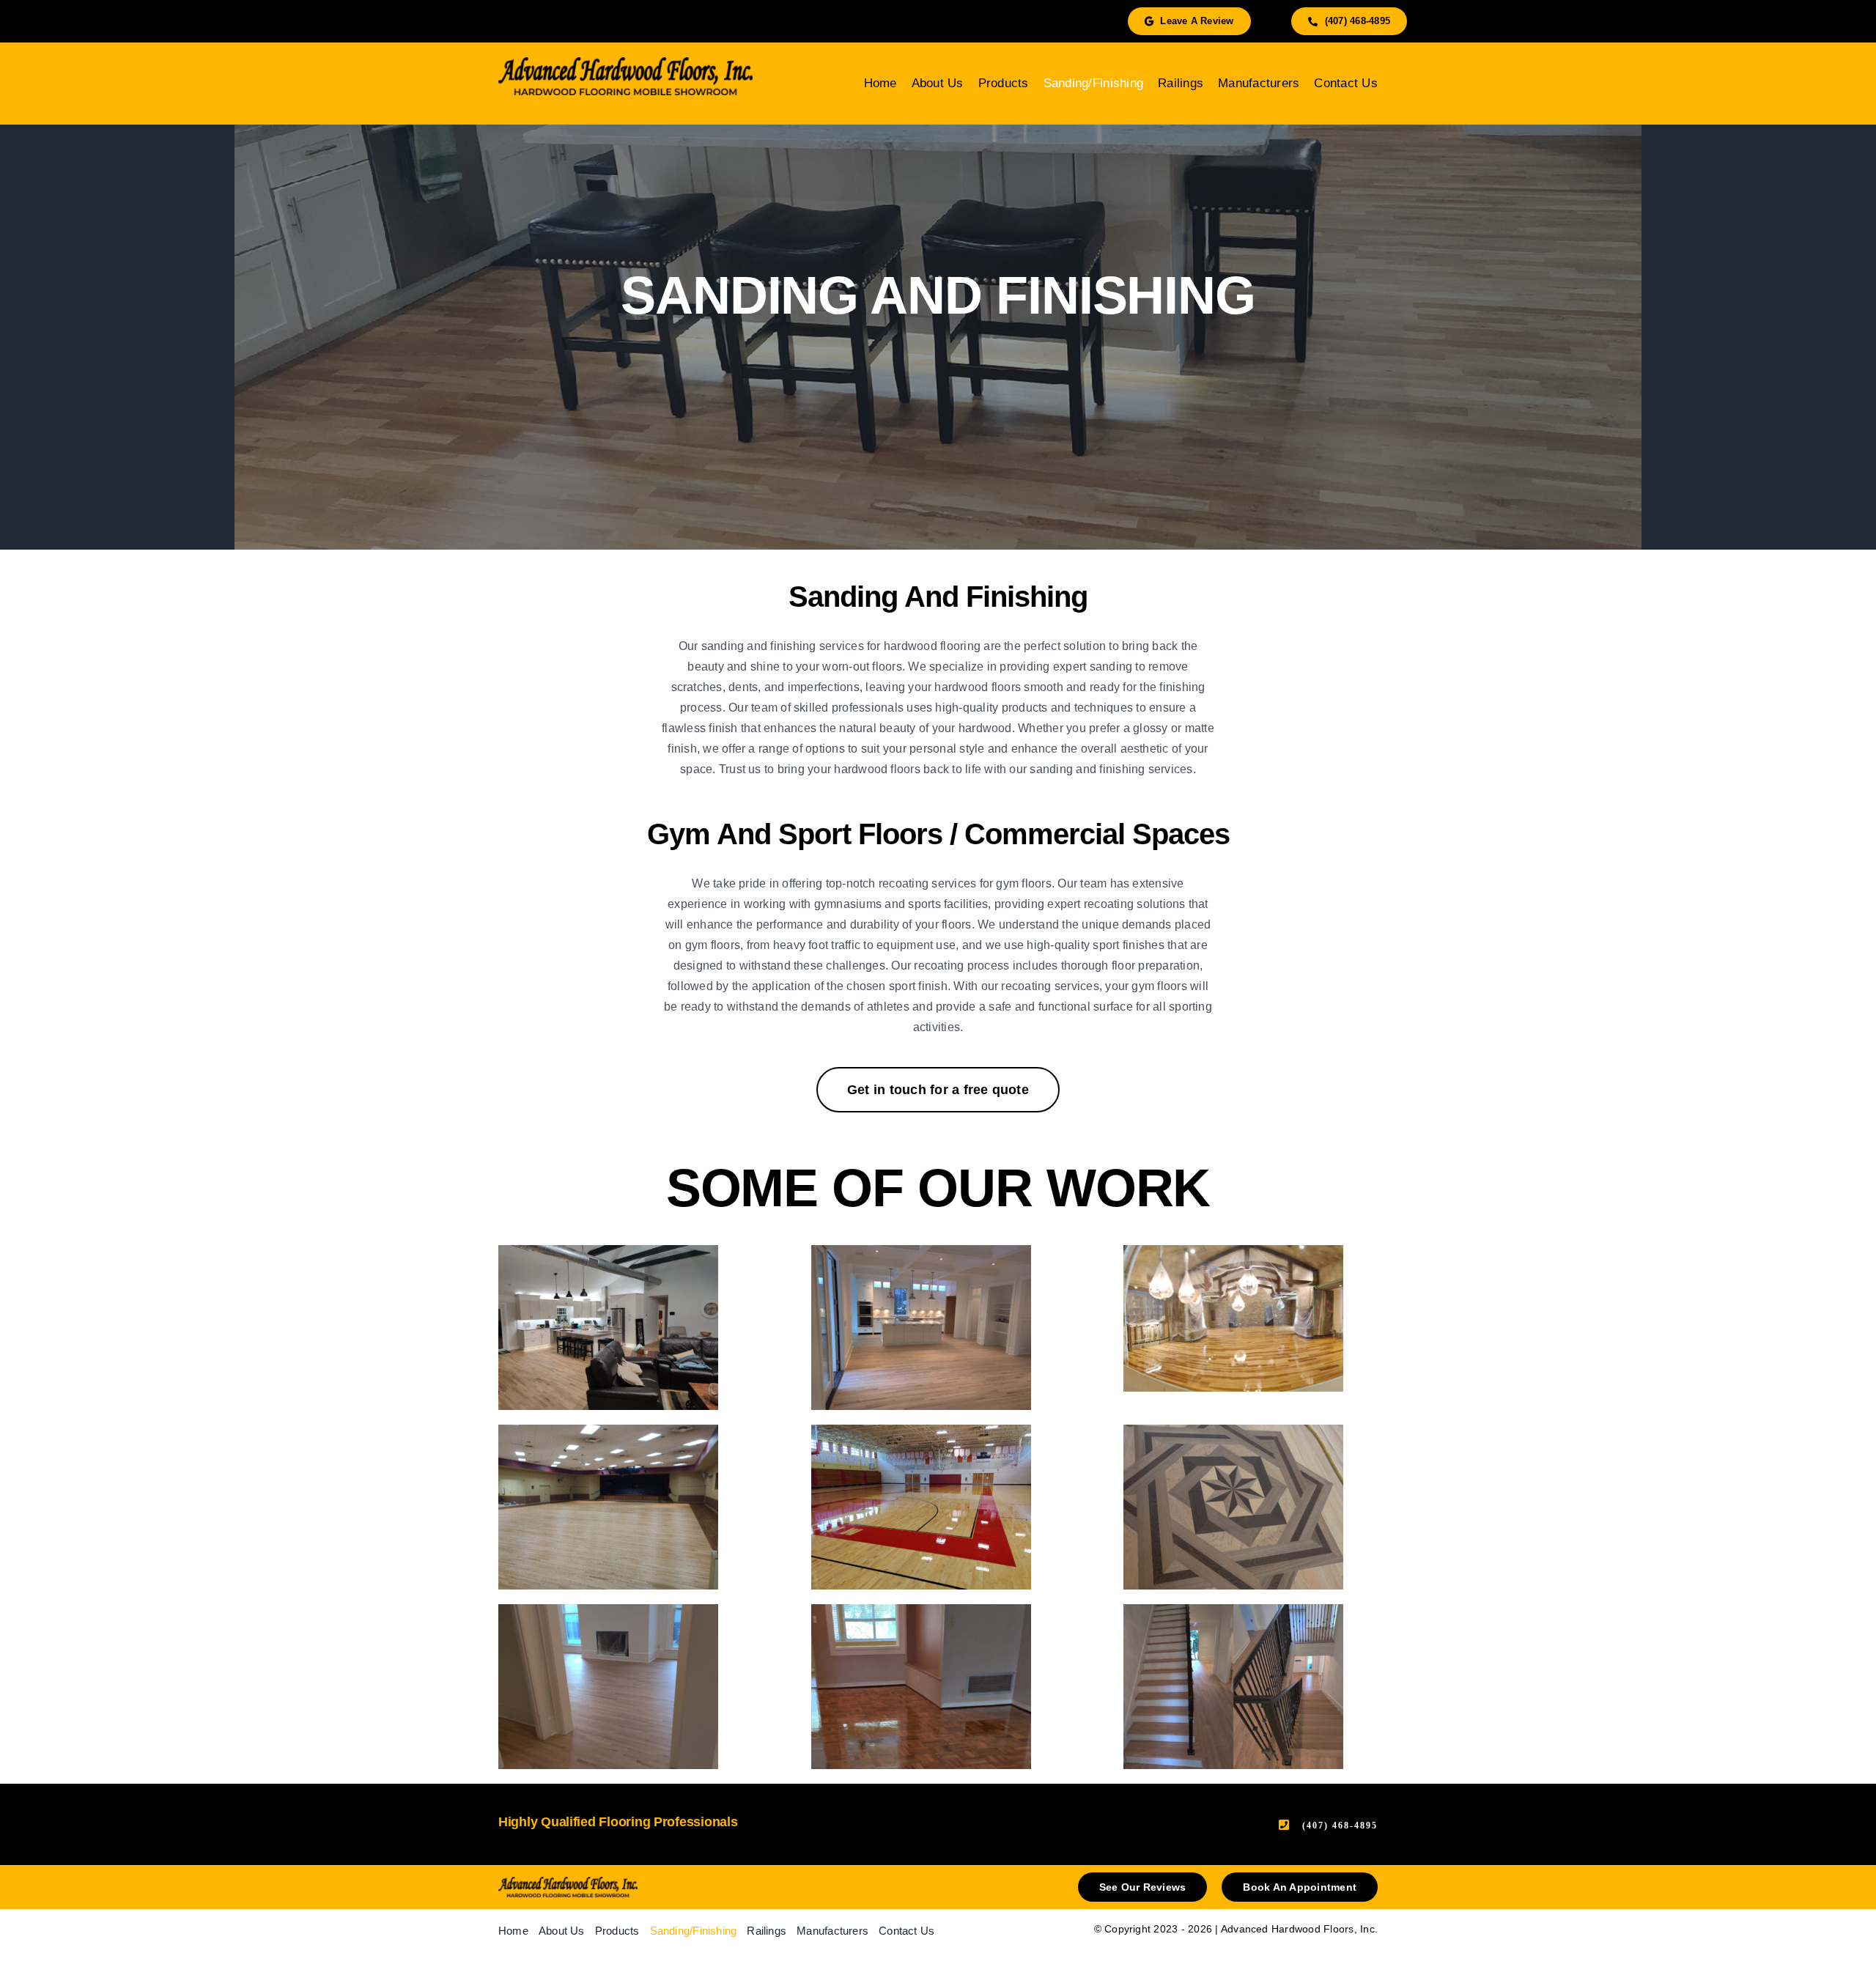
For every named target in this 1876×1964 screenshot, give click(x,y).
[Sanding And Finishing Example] (625, 1328)
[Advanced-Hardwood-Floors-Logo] (568, 1882)
